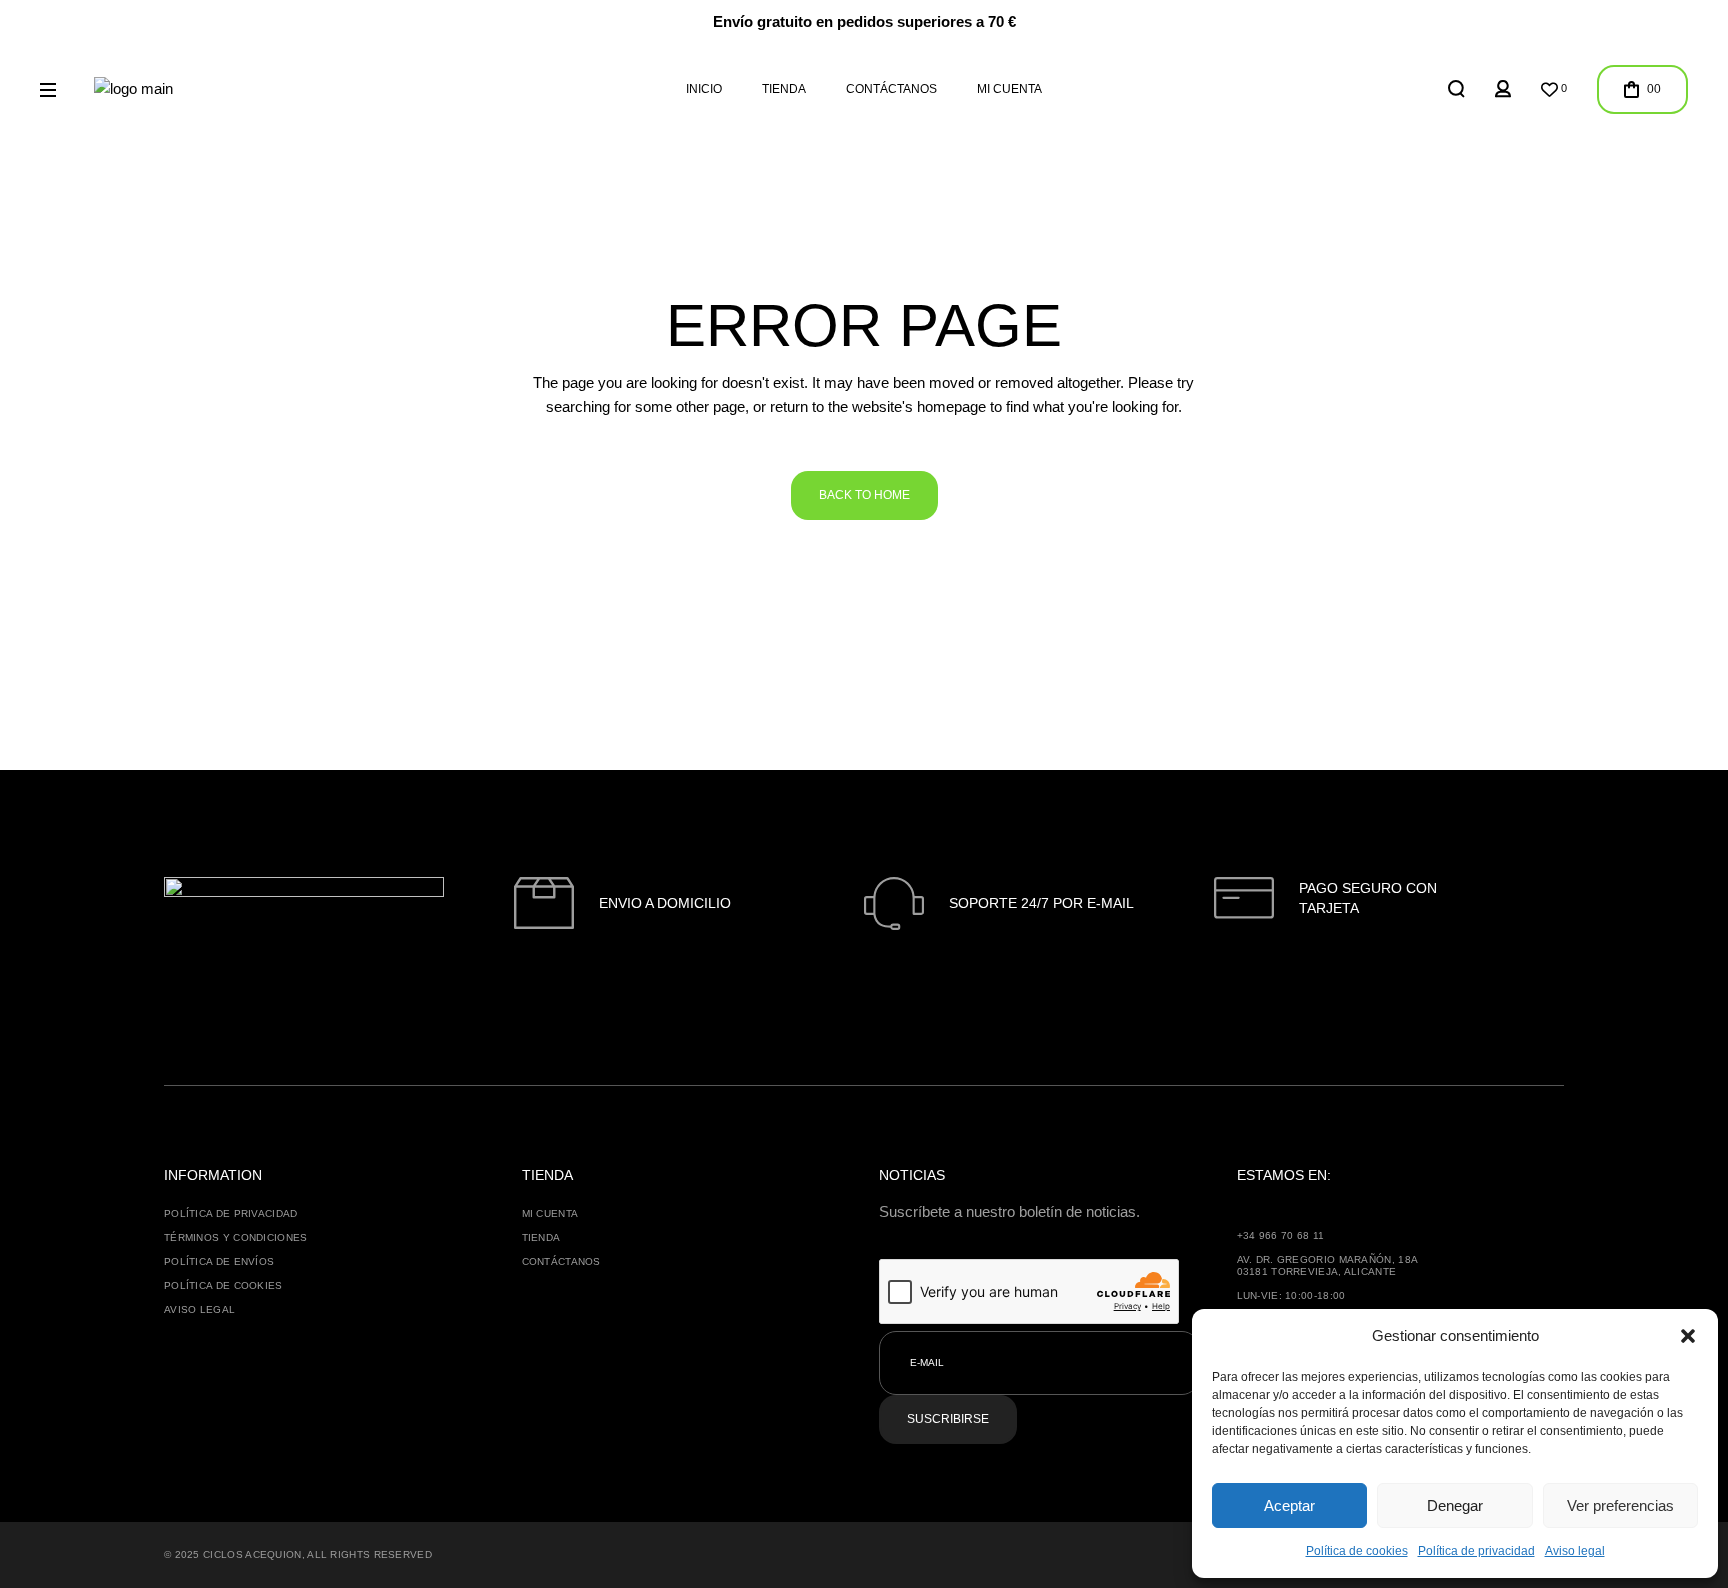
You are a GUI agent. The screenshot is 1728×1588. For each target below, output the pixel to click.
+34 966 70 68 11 (1281, 1235)
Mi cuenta (550, 1213)
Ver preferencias (1620, 1505)
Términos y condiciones (236, 1237)
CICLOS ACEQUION (252, 1554)
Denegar (1455, 1505)
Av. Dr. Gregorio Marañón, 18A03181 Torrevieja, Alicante (1328, 1265)
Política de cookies (1357, 1551)
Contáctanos (561, 1261)
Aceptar (1289, 1505)
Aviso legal (1575, 1551)
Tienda (541, 1237)
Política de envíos (219, 1261)
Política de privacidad (1476, 1551)
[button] (1688, 1336)
